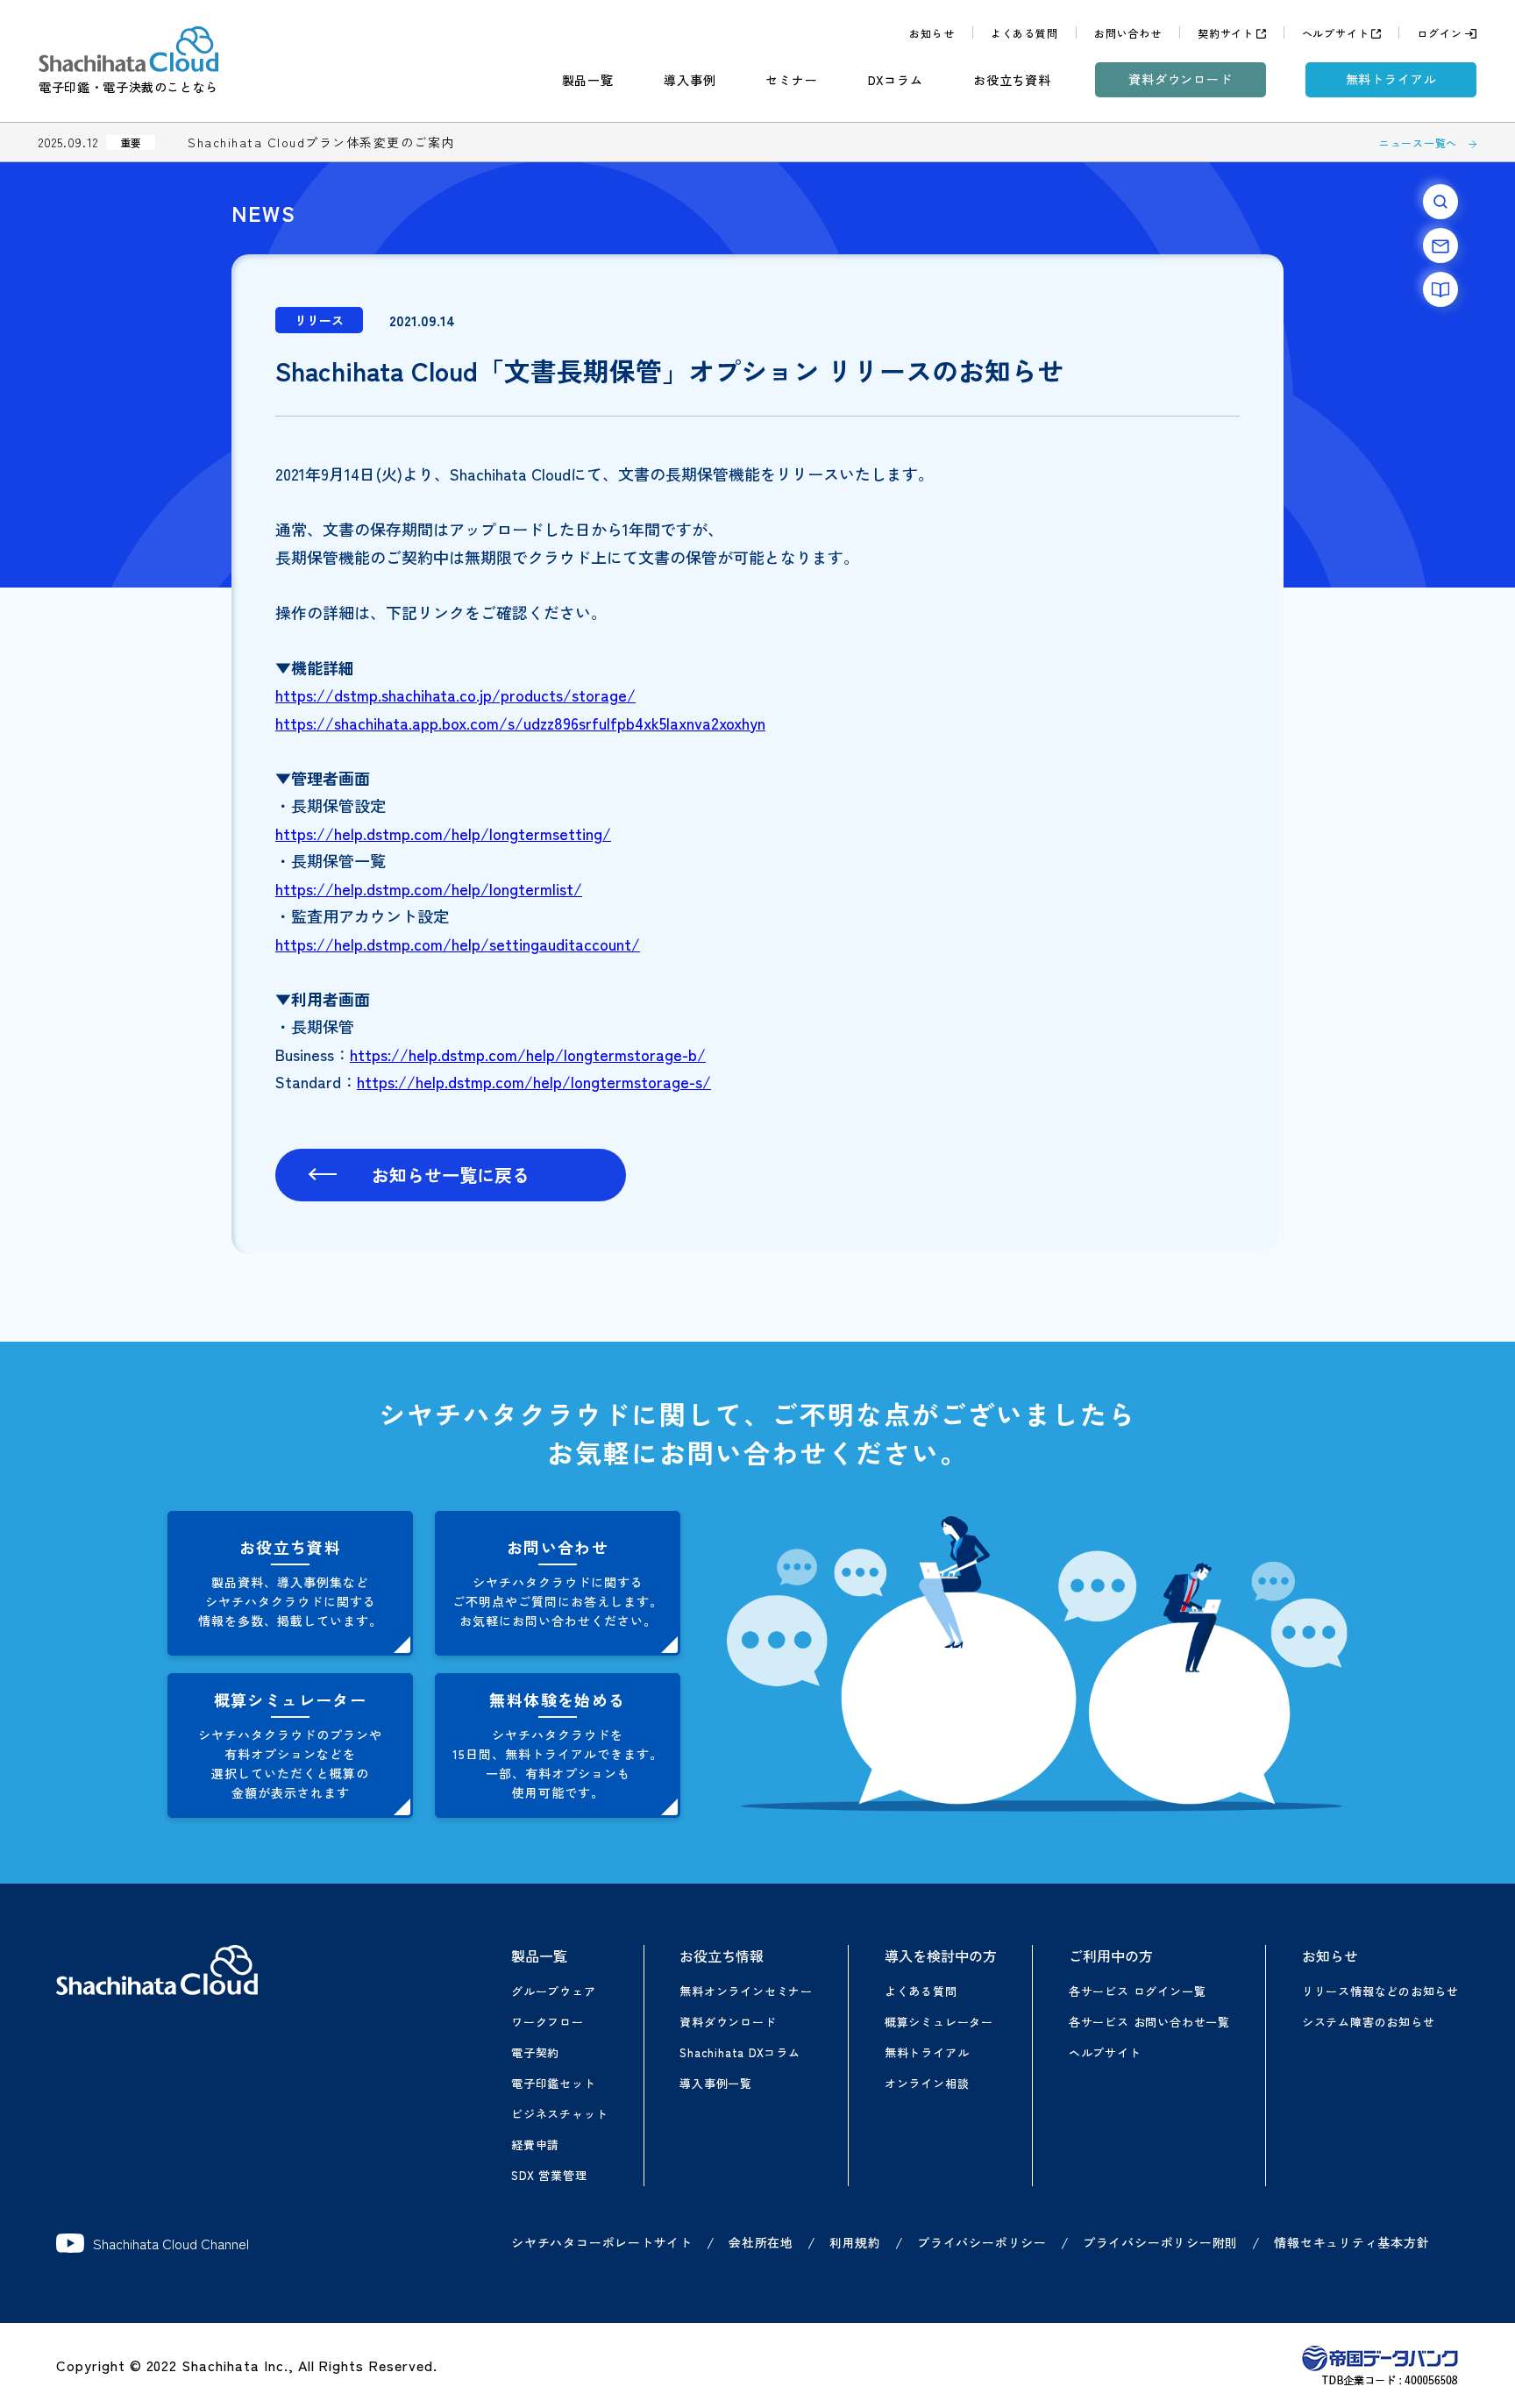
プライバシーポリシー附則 (1160, 2242)
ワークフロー (548, 2022)
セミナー (791, 80)
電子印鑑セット (553, 2083)
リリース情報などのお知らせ (1380, 1991)
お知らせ (932, 33)
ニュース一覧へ (1418, 142)
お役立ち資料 (1012, 80)
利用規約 (855, 2242)
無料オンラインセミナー (746, 1991)
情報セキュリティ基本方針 (1351, 2242)
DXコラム (896, 80)
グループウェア (553, 1991)
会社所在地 (761, 2242)
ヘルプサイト (1336, 33)
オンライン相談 (927, 2083)
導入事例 (690, 80)
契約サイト (1226, 33)
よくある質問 (1024, 33)
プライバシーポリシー (982, 2242)
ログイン (1439, 33)
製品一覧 (588, 80)
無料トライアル (1391, 79)
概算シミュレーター (939, 2022)
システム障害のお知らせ (1369, 2022)
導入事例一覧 (716, 2083)
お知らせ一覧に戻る (451, 1175)
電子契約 (535, 2052)
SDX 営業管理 (549, 2175)
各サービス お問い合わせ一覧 (1149, 2022)
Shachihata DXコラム (740, 2052)
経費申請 (535, 2144)
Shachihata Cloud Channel (171, 2243)
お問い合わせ (1128, 33)
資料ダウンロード (1181, 79)
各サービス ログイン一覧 (1137, 1991)
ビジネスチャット (559, 2114)
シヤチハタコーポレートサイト (602, 2242)
